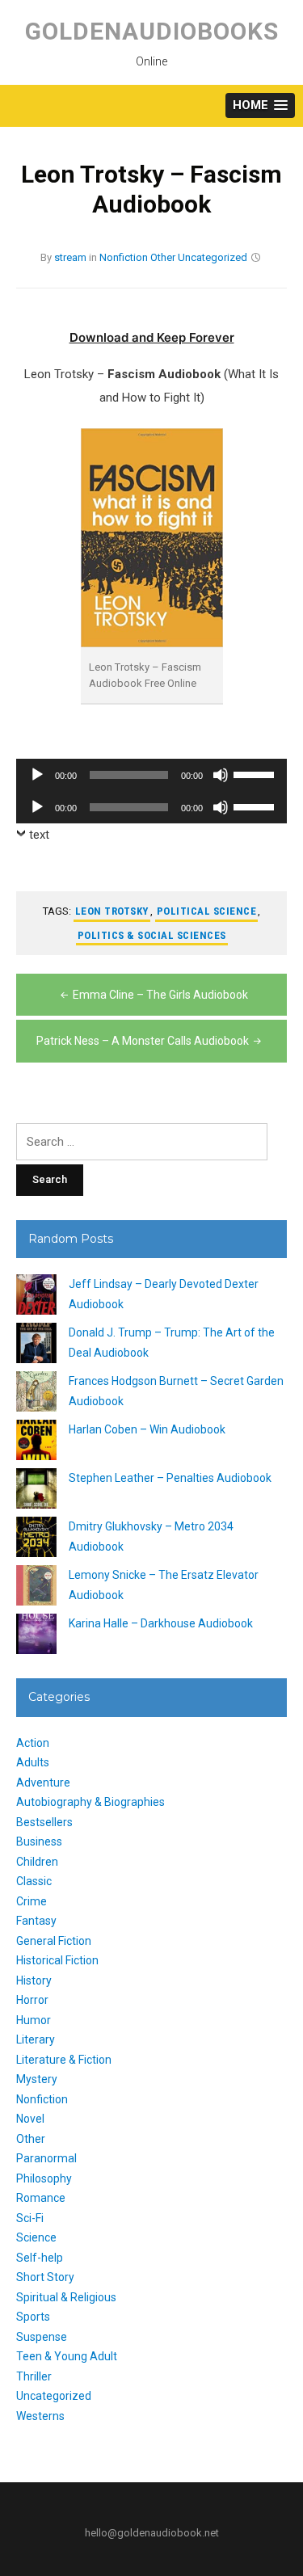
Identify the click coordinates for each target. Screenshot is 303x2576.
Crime (32, 1901)
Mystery (37, 2079)
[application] (151, 775)
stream (70, 257)
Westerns (40, 2416)
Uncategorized (213, 257)
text (39, 835)
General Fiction (54, 1941)
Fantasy (36, 1921)
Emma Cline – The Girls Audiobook (160, 995)
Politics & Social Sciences (152, 935)
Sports (33, 2317)
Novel (30, 2119)
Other (163, 257)
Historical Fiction (57, 1960)
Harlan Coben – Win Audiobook (147, 1429)
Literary (36, 2039)
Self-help (40, 2258)
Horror (32, 2000)
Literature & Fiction (64, 2060)
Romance (41, 2198)
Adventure (43, 1783)
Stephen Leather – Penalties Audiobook (170, 1478)
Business (39, 1842)
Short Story (45, 2277)
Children (37, 1862)
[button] (260, 105)
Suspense (42, 2337)
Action (33, 1743)
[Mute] (221, 775)
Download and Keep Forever (152, 337)
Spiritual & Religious (66, 2297)
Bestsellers (44, 1822)
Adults (33, 1762)
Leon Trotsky (112, 911)
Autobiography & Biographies (90, 1802)
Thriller (34, 2376)
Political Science (207, 911)
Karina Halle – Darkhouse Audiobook (161, 1623)
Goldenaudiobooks (152, 31)
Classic (34, 1881)
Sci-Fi (30, 2218)
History (34, 1980)
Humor (34, 2020)
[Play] (37, 775)
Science (36, 2237)
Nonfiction (124, 257)
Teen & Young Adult (67, 2356)
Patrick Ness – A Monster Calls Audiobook (143, 1041)
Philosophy (44, 2178)
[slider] (256, 773)
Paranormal (46, 2158)
